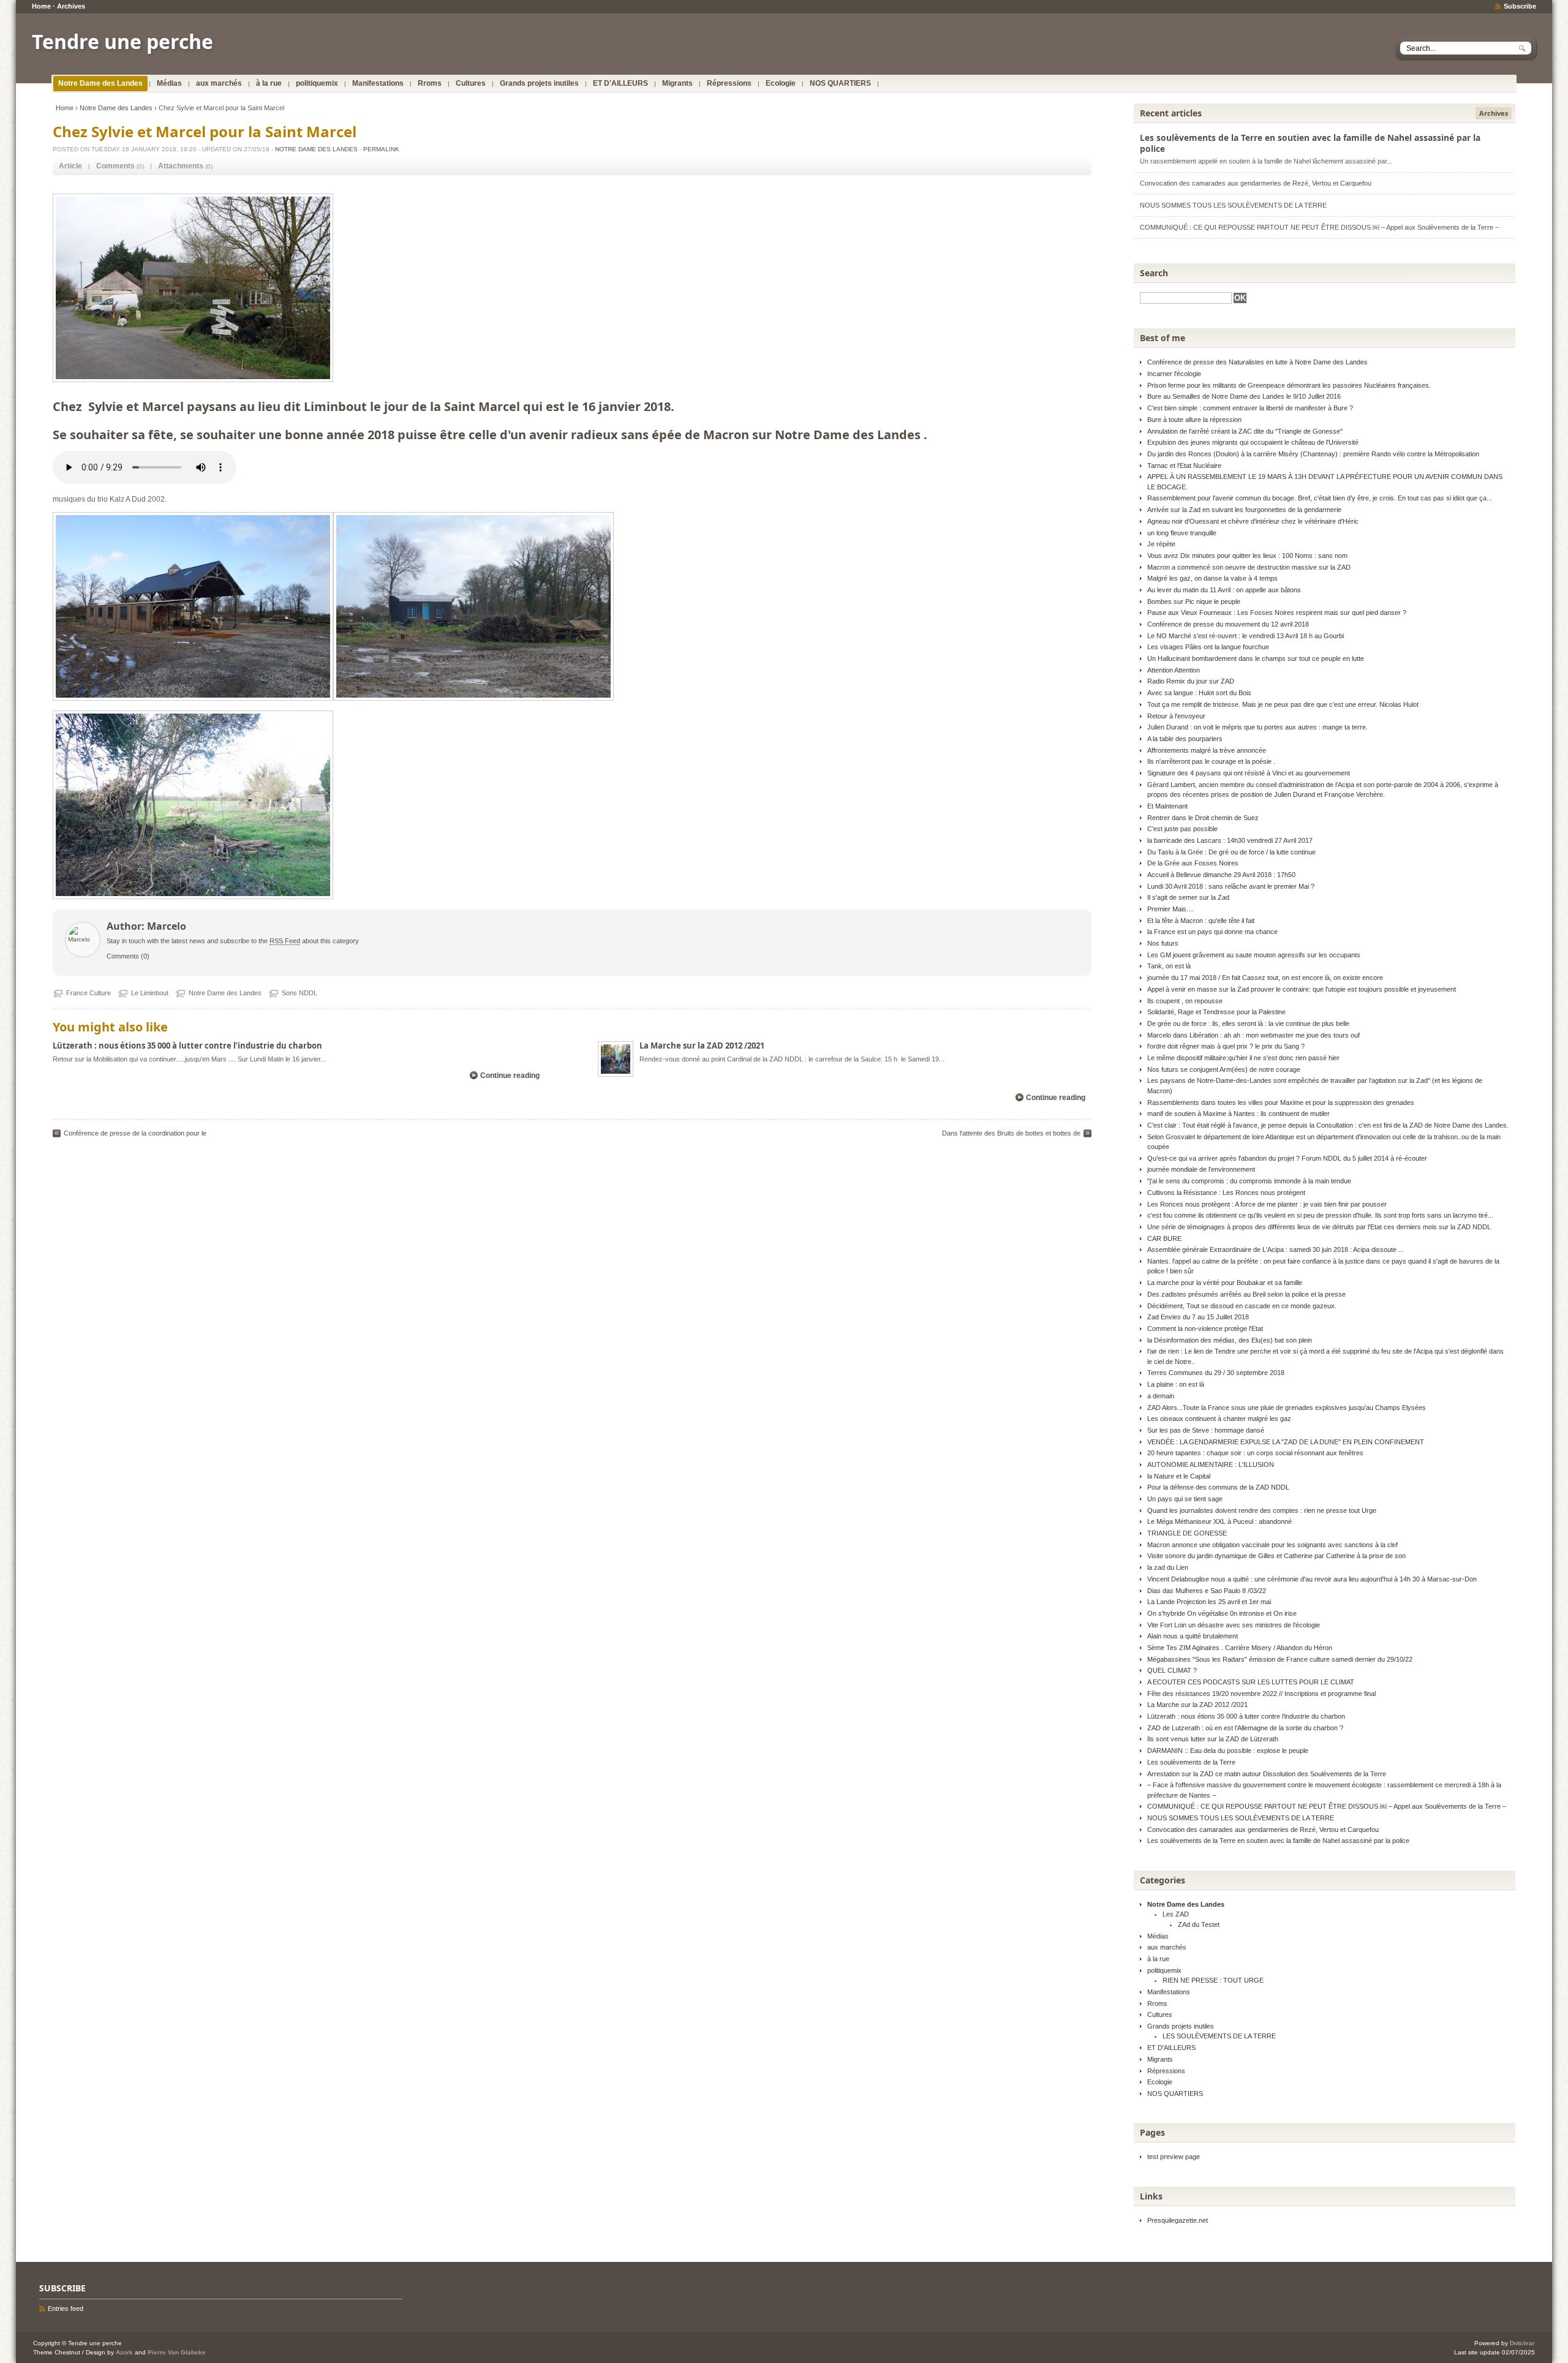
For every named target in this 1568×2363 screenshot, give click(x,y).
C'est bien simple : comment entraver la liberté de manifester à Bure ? (1250, 408)
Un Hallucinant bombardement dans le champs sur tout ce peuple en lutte (1256, 658)
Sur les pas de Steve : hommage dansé (1206, 1430)
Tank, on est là (1169, 966)
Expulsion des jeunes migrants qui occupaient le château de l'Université (1253, 442)
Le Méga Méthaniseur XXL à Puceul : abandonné (1219, 1521)
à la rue (269, 83)
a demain (1161, 1396)
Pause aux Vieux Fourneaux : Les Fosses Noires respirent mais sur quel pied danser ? (1277, 612)
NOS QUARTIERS (840, 83)
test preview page (1174, 2157)
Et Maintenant (1167, 806)
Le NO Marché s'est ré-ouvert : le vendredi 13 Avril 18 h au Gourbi (1246, 636)
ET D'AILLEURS (620, 83)
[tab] (70, 166)
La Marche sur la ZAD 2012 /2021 (702, 1046)
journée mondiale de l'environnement (1201, 1169)
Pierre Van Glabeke (177, 2352)
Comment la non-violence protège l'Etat (1205, 1328)
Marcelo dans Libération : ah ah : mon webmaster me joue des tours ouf (1253, 1035)
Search (1154, 273)
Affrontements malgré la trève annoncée (1207, 750)
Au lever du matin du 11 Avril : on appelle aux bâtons (1224, 590)
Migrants (677, 83)
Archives (71, 6)
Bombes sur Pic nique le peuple (1194, 601)
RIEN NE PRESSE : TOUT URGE (1213, 1980)
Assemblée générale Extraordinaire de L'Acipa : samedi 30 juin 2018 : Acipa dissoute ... (1276, 1249)
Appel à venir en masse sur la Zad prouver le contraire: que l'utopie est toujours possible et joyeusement (1302, 989)
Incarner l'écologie (1174, 374)
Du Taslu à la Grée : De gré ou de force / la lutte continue (1231, 852)
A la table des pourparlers (1185, 739)
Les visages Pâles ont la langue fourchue (1208, 647)
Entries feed (66, 2308)
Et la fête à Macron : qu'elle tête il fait (1201, 921)
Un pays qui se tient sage (1185, 1499)
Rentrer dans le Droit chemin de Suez (1203, 818)
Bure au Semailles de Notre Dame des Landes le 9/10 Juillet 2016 (1244, 396)
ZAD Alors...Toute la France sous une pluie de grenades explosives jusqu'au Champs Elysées (1287, 1408)
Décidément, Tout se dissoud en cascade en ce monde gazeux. (1242, 1306)
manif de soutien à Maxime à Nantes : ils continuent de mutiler (1238, 1114)
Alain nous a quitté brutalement (1193, 1636)
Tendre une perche (123, 41)
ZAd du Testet (1199, 1924)
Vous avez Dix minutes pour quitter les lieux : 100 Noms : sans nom (1247, 556)
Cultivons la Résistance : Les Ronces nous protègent (1226, 1193)
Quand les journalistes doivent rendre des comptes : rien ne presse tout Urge (1262, 1510)
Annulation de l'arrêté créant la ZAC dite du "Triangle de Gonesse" (1245, 431)
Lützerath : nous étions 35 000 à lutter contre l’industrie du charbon (187, 1046)
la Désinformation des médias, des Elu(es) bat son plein (1230, 1340)
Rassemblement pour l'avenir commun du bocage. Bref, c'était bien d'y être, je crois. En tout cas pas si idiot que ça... (1320, 498)
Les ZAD (1176, 1914)
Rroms (430, 83)
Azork (124, 2352)
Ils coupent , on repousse (1185, 1001)
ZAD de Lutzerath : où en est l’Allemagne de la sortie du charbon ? (1245, 1728)
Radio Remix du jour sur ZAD (1191, 681)
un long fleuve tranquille (1182, 533)
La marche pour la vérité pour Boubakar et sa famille (1225, 1283)
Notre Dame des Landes (100, 83)
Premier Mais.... (1170, 909)
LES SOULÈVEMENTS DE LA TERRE (1219, 2036)
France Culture (89, 993)
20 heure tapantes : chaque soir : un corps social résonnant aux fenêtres (1255, 1453)
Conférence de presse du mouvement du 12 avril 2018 (1228, 624)
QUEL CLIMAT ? (1172, 1670)
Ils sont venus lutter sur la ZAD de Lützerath (1213, 1739)
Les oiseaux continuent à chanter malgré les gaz (1219, 1419)
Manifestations (378, 83)
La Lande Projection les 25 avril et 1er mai (1209, 1602)
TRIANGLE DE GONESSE (1187, 1533)
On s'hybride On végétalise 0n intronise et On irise (1222, 1613)
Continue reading (510, 1076)
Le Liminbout (150, 993)
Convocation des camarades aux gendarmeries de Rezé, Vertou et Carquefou (1256, 183)
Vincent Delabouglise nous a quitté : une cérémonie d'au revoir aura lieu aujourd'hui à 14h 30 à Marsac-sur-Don (1312, 1579)
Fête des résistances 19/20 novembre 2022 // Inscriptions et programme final (1261, 1694)
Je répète (1161, 544)
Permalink (381, 149)
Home (41, 6)
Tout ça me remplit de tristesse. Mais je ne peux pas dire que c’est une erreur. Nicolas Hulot (1283, 704)
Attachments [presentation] (181, 166)
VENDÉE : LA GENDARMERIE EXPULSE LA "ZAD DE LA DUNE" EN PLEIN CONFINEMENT (1286, 1442)
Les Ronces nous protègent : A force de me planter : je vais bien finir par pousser (1267, 1204)
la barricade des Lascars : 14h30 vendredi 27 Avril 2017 (1230, 840)
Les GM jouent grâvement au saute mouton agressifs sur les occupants (1254, 955)
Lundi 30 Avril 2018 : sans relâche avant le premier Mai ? (1231, 886)
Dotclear (1522, 2343)
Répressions (729, 83)
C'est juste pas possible (1182, 829)
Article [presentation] (70, 166)
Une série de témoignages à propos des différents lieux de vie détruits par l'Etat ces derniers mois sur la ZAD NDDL (1319, 1227)
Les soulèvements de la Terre (1191, 1762)
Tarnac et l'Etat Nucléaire (1184, 465)
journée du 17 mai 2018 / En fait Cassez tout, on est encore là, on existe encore (1265, 978)
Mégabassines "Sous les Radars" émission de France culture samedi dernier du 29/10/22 (1280, 1659)
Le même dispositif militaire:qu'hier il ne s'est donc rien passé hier (1243, 1058)
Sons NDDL (300, 993)
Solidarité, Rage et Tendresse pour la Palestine (1216, 1012)
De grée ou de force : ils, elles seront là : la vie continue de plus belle (1248, 1023)
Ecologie (781, 83)
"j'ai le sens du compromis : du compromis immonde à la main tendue (1249, 1181)
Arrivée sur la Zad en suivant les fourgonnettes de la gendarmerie (1244, 510)
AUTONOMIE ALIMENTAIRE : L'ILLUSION (1211, 1464)
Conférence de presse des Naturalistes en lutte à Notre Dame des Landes (1257, 362)
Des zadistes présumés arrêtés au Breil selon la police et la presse (1246, 1294)
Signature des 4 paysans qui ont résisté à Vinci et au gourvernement (1249, 773)
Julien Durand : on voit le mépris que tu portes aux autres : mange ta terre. (1257, 727)
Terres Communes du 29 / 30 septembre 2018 (1216, 1373)
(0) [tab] (120, 166)
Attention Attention (1174, 670)
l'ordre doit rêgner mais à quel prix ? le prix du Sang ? (1226, 1046)
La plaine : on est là (1176, 1384)
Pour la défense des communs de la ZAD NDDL (1218, 1487)
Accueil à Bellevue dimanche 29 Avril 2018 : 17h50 (1221, 875)
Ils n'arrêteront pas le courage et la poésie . (1211, 761)
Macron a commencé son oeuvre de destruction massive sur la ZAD (1249, 567)
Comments (123, 956)
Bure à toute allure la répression (1194, 420)
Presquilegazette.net (1178, 2220)
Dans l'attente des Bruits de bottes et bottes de (1011, 1133)
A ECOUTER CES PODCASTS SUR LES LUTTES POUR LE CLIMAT (1251, 1682)
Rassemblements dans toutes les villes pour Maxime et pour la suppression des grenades (1281, 1102)
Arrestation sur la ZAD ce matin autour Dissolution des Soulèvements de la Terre (1267, 1774)
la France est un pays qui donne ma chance (1212, 932)
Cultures (471, 83)
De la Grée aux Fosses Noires (1193, 863)
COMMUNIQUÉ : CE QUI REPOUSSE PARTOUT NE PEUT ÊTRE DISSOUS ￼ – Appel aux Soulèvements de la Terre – (1319, 227)
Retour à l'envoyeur (1176, 716)
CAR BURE (1164, 1238)
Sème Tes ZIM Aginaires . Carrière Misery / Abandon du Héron (1240, 1648)
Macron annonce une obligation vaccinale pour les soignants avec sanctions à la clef (1272, 1545)
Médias (169, 83)
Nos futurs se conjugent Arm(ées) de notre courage (1224, 1069)
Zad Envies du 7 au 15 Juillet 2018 (1198, 1317)
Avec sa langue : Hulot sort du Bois (1199, 693)
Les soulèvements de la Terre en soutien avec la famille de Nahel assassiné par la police (1310, 143)
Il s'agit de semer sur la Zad (1188, 897)
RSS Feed (285, 941)
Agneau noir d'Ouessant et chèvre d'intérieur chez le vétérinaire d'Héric (1253, 521)
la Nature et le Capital (1179, 1476)
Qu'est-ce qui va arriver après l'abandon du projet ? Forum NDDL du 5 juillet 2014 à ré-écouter (1287, 1158)
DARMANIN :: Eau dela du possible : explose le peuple (1228, 1751)
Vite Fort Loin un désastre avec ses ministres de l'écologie (1234, 1625)
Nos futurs (1163, 943)
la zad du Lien (1168, 1567)
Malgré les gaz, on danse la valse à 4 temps (1212, 578)
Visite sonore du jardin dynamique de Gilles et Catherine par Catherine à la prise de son (1276, 1556)
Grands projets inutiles (539, 83)
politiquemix (317, 83)
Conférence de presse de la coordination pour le (135, 1133)
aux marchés (219, 83)
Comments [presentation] (115, 166)
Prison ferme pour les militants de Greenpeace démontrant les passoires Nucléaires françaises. (1289, 385)
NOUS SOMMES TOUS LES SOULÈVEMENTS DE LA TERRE (1233, 205)
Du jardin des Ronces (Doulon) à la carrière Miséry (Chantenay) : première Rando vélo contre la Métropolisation (1313, 454)
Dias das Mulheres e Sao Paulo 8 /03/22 (1207, 1591)
